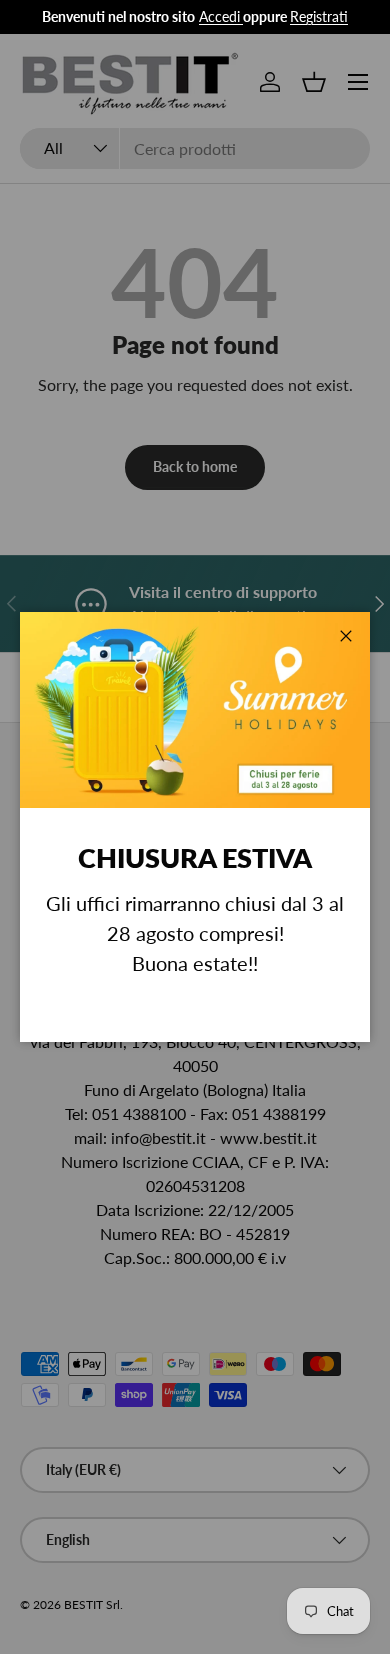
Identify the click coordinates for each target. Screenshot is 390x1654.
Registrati (319, 16)
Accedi (219, 16)
